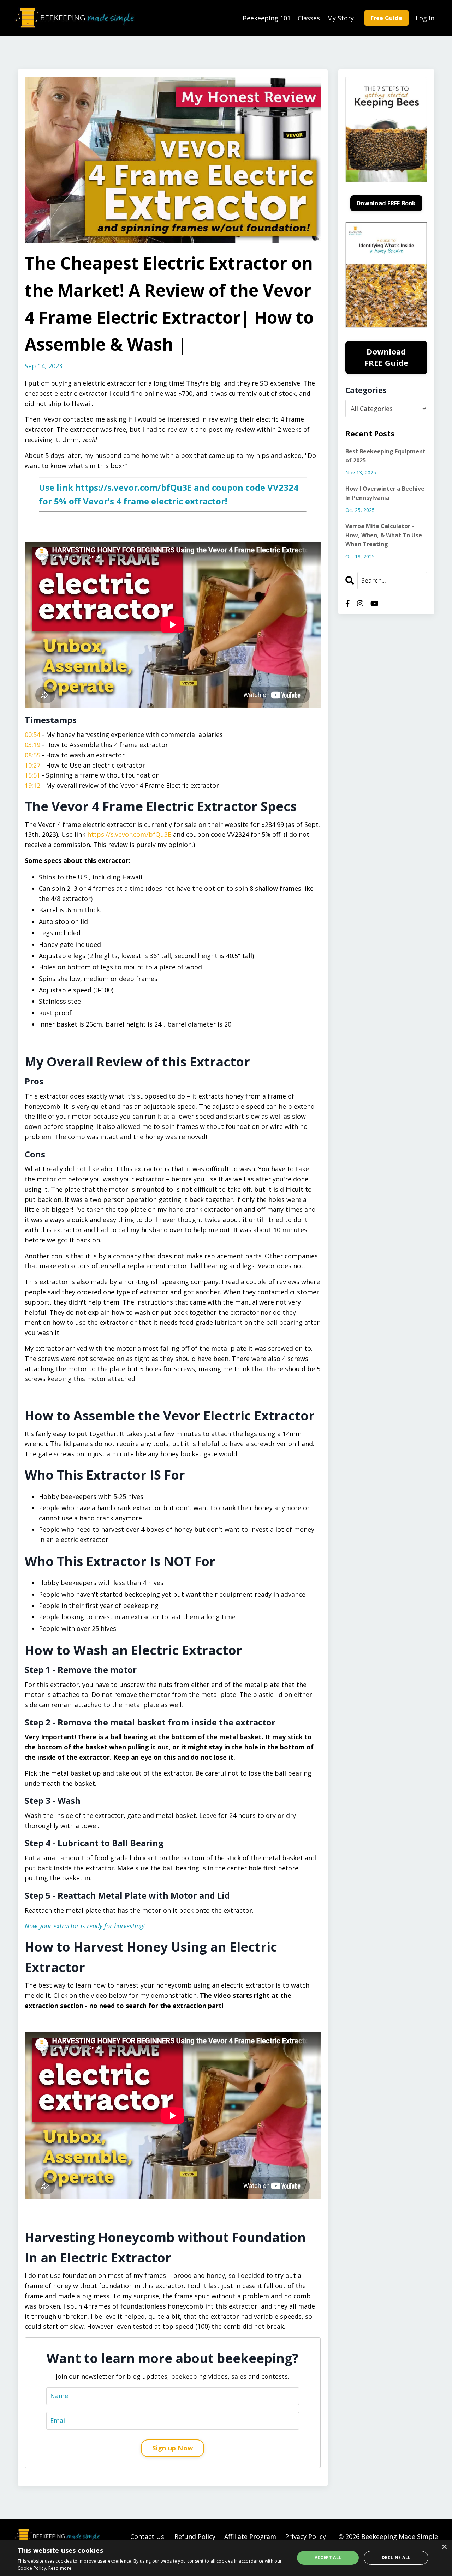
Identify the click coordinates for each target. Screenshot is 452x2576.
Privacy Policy (305, 2536)
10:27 (32, 765)
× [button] (444, 2547)
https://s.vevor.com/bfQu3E (133, 487)
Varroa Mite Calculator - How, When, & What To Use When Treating (384, 535)
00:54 (32, 734)
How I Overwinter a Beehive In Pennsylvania (385, 493)
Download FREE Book (386, 203)
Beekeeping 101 (267, 18)
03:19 (32, 745)
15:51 (32, 775)
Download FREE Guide (386, 357)
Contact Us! (148, 2536)
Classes (309, 18)
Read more (60, 2568)
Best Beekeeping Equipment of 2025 (385, 456)
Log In (425, 18)
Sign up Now (173, 2448)
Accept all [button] (328, 2557)
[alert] (226, 2558)
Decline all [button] (396, 2557)
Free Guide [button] (387, 18)
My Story (340, 18)
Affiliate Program (250, 2536)
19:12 (32, 785)
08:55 (32, 755)
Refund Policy (195, 2536)
